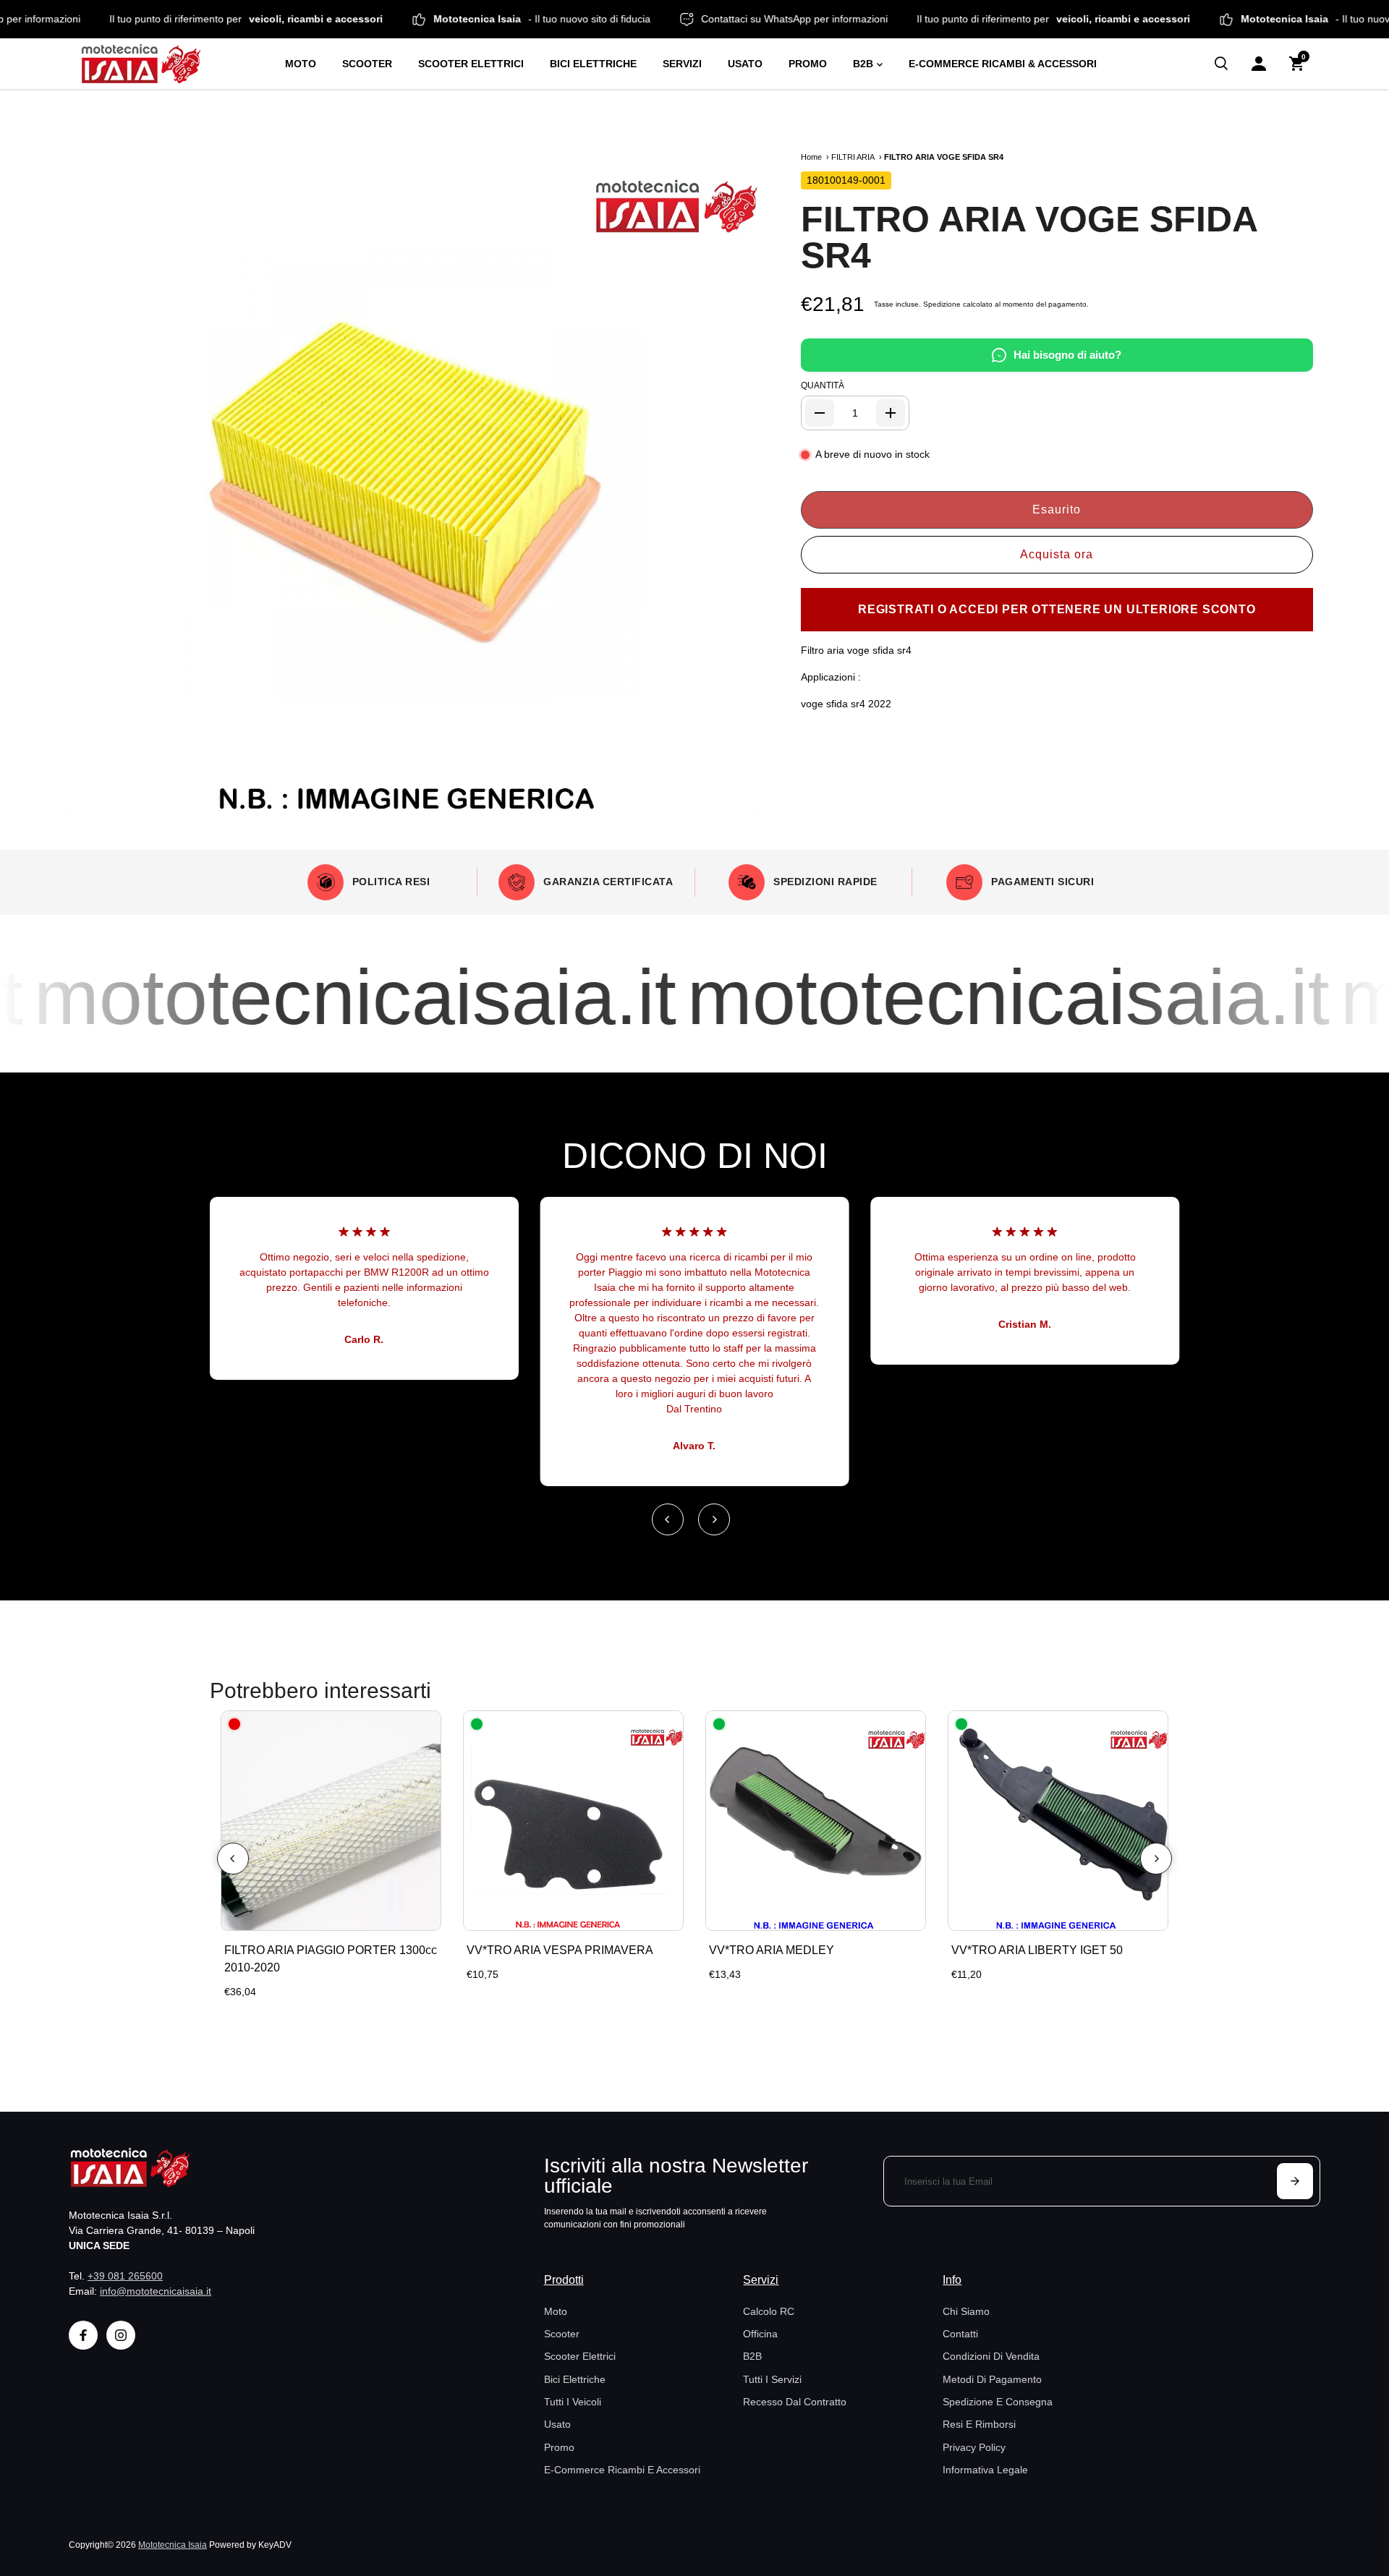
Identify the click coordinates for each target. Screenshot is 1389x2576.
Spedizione (942, 304)
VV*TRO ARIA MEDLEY (772, 1950)
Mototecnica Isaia (173, 2545)
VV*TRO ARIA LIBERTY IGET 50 (1037, 1950)
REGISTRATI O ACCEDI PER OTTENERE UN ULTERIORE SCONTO (1057, 609)
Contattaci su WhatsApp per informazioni (857, 19)
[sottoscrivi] (1295, 2181)
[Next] (714, 1519)
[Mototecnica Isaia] (170, 64)
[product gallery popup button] (731, 798)
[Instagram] (121, 2335)
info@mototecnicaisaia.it (156, 2291)
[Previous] (668, 1519)
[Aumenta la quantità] (891, 413)
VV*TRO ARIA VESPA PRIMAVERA (560, 1950)
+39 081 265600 (125, 2276)
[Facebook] (83, 2335)
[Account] (1259, 64)
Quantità (823, 385)
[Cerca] (1221, 64)
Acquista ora (1057, 554)
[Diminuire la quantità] (820, 413)
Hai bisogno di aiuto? (1067, 355)
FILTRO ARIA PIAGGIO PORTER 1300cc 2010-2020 (331, 1959)
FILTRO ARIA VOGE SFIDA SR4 (1029, 237)
